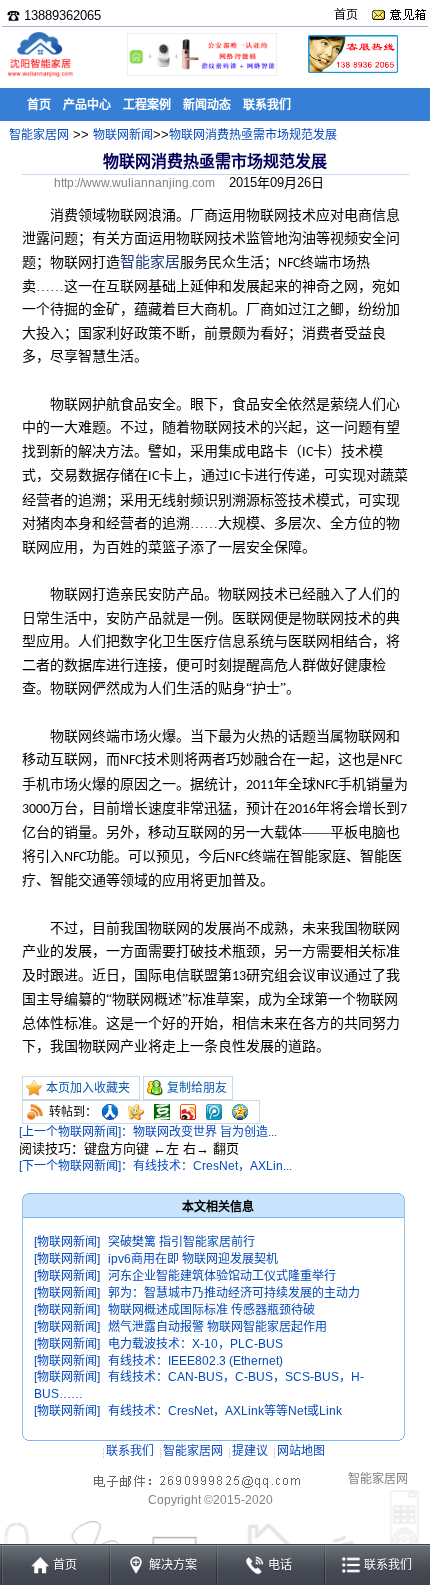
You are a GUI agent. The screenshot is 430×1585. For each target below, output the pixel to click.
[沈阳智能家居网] (40, 75)
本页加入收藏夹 (88, 1088)
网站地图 (301, 1451)
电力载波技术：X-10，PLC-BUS (195, 1344)
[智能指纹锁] (200, 72)
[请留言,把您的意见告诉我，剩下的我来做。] (398, 15)
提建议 (250, 1451)
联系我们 (130, 1451)
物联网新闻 (123, 135)
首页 (346, 15)
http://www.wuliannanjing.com (134, 183)
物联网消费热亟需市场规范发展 (253, 135)
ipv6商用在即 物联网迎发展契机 (193, 1259)
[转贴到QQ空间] (240, 1112)
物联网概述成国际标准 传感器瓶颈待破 (211, 1310)
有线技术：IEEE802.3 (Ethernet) (195, 1361)
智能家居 (150, 262)
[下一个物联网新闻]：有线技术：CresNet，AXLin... (155, 1166)
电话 (280, 1565)
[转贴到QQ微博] (214, 1112)
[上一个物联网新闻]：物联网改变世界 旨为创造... (148, 1132)
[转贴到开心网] (136, 1112)
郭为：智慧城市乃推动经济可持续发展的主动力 (234, 1293)
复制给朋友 (197, 1088)
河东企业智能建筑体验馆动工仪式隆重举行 (222, 1276)
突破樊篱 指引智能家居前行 (181, 1242)
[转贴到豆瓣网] (162, 1112)
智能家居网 (39, 135)
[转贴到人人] (110, 1112)
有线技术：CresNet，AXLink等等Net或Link (225, 1411)
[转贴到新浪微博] (188, 1112)
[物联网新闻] (67, 1242)
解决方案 (173, 1565)
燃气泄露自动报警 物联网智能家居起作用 (217, 1327)
